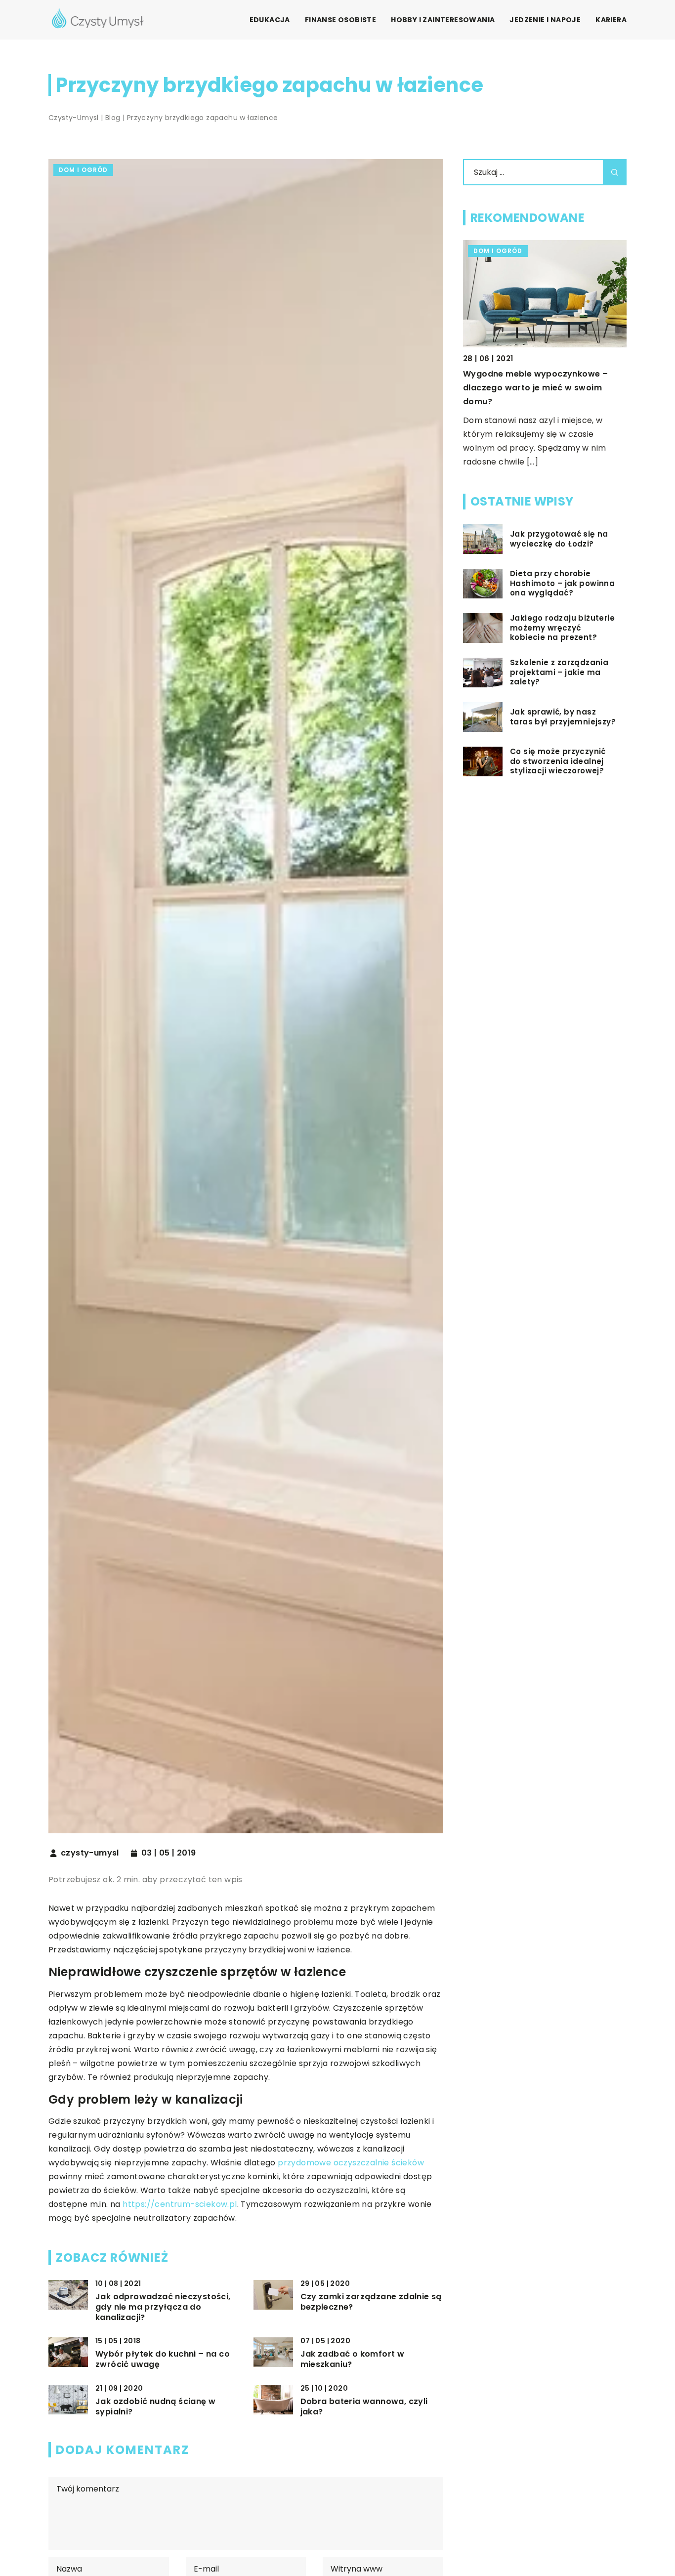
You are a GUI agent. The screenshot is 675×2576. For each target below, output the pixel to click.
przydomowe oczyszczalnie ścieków (351, 2163)
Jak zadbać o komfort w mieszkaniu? (353, 2360)
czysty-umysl (90, 1853)
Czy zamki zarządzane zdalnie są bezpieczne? (371, 2302)
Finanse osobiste (340, 20)
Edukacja (270, 20)
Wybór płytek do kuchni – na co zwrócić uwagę (163, 2360)
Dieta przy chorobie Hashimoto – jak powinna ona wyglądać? (562, 583)
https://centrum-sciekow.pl (180, 2204)
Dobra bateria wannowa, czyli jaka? (364, 2407)
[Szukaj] (615, 172)
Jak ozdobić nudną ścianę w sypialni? (155, 2407)
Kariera (611, 20)
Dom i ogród (83, 170)
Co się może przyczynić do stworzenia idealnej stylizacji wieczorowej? (558, 761)
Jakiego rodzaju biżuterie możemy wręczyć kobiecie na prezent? (562, 628)
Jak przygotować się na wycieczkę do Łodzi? (559, 539)
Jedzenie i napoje (545, 20)
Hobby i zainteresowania (443, 20)
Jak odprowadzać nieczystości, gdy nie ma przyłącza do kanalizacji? (163, 2307)
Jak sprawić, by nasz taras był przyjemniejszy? (563, 717)
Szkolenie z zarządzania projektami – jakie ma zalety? (559, 672)
